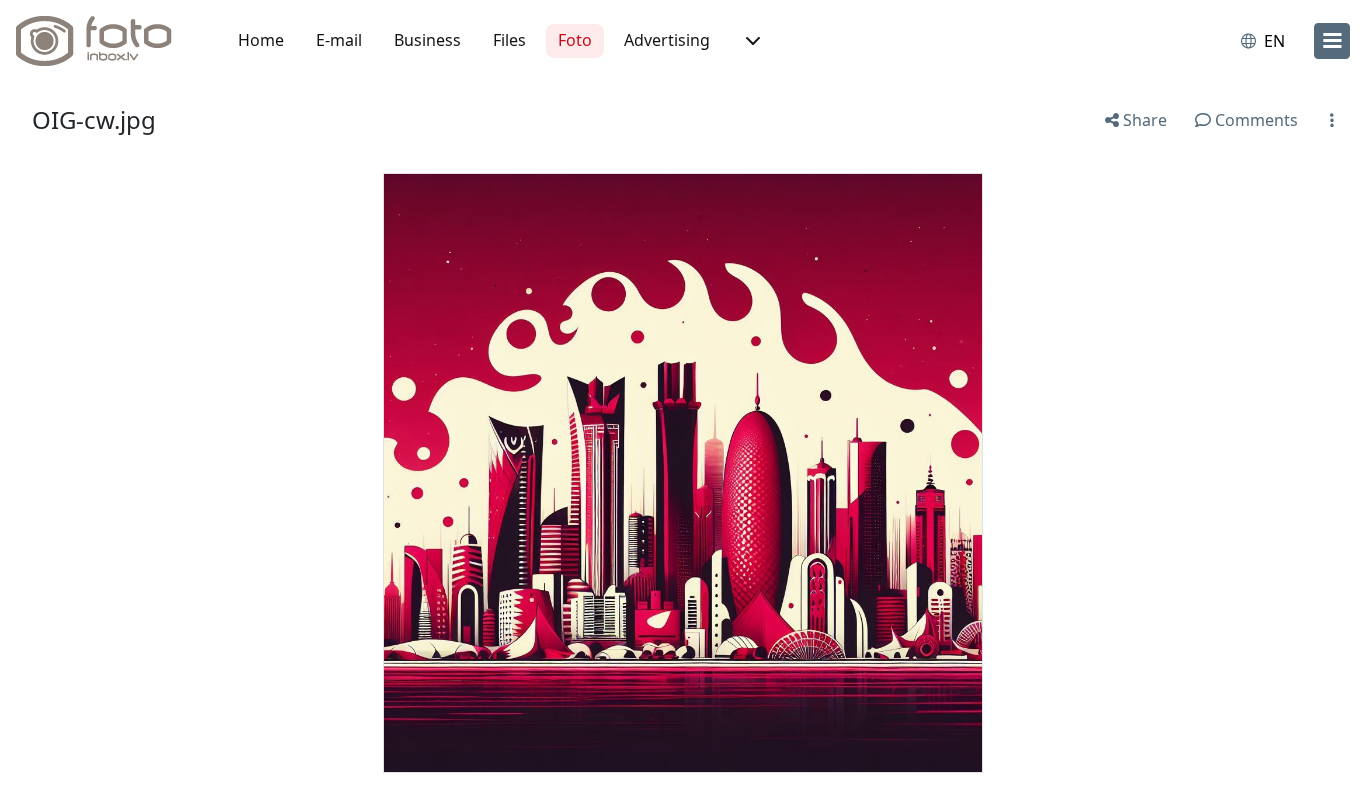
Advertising (667, 40)
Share (1143, 120)
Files (509, 40)
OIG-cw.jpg (94, 119)
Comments (1254, 120)
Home (261, 40)
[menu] (1332, 41)
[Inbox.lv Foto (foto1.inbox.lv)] (105, 41)
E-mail (339, 40)
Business (427, 40)
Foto (575, 40)
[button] (751, 41)
